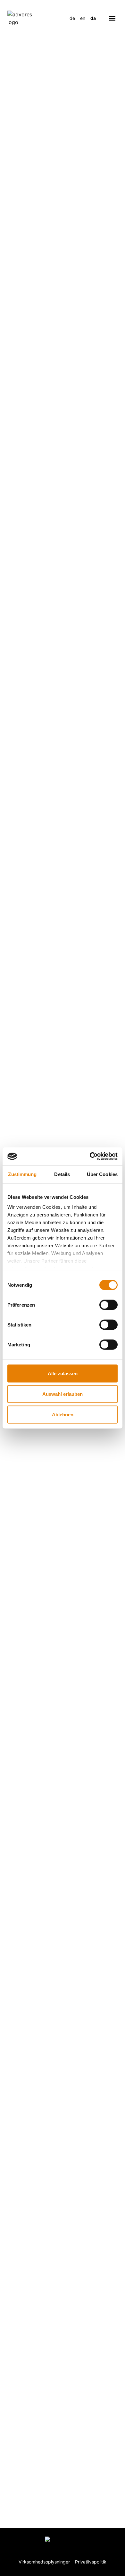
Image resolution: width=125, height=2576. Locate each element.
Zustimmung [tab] (22, 1174)
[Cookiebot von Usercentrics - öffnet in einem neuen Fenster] (90, 1156)
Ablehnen (63, 1414)
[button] (112, 18)
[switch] (108, 1305)
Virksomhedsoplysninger (44, 2562)
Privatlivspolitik (91, 2562)
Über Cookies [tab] (102, 1174)
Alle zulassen (63, 1373)
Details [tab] (62, 1174)
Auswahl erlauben (63, 1394)
